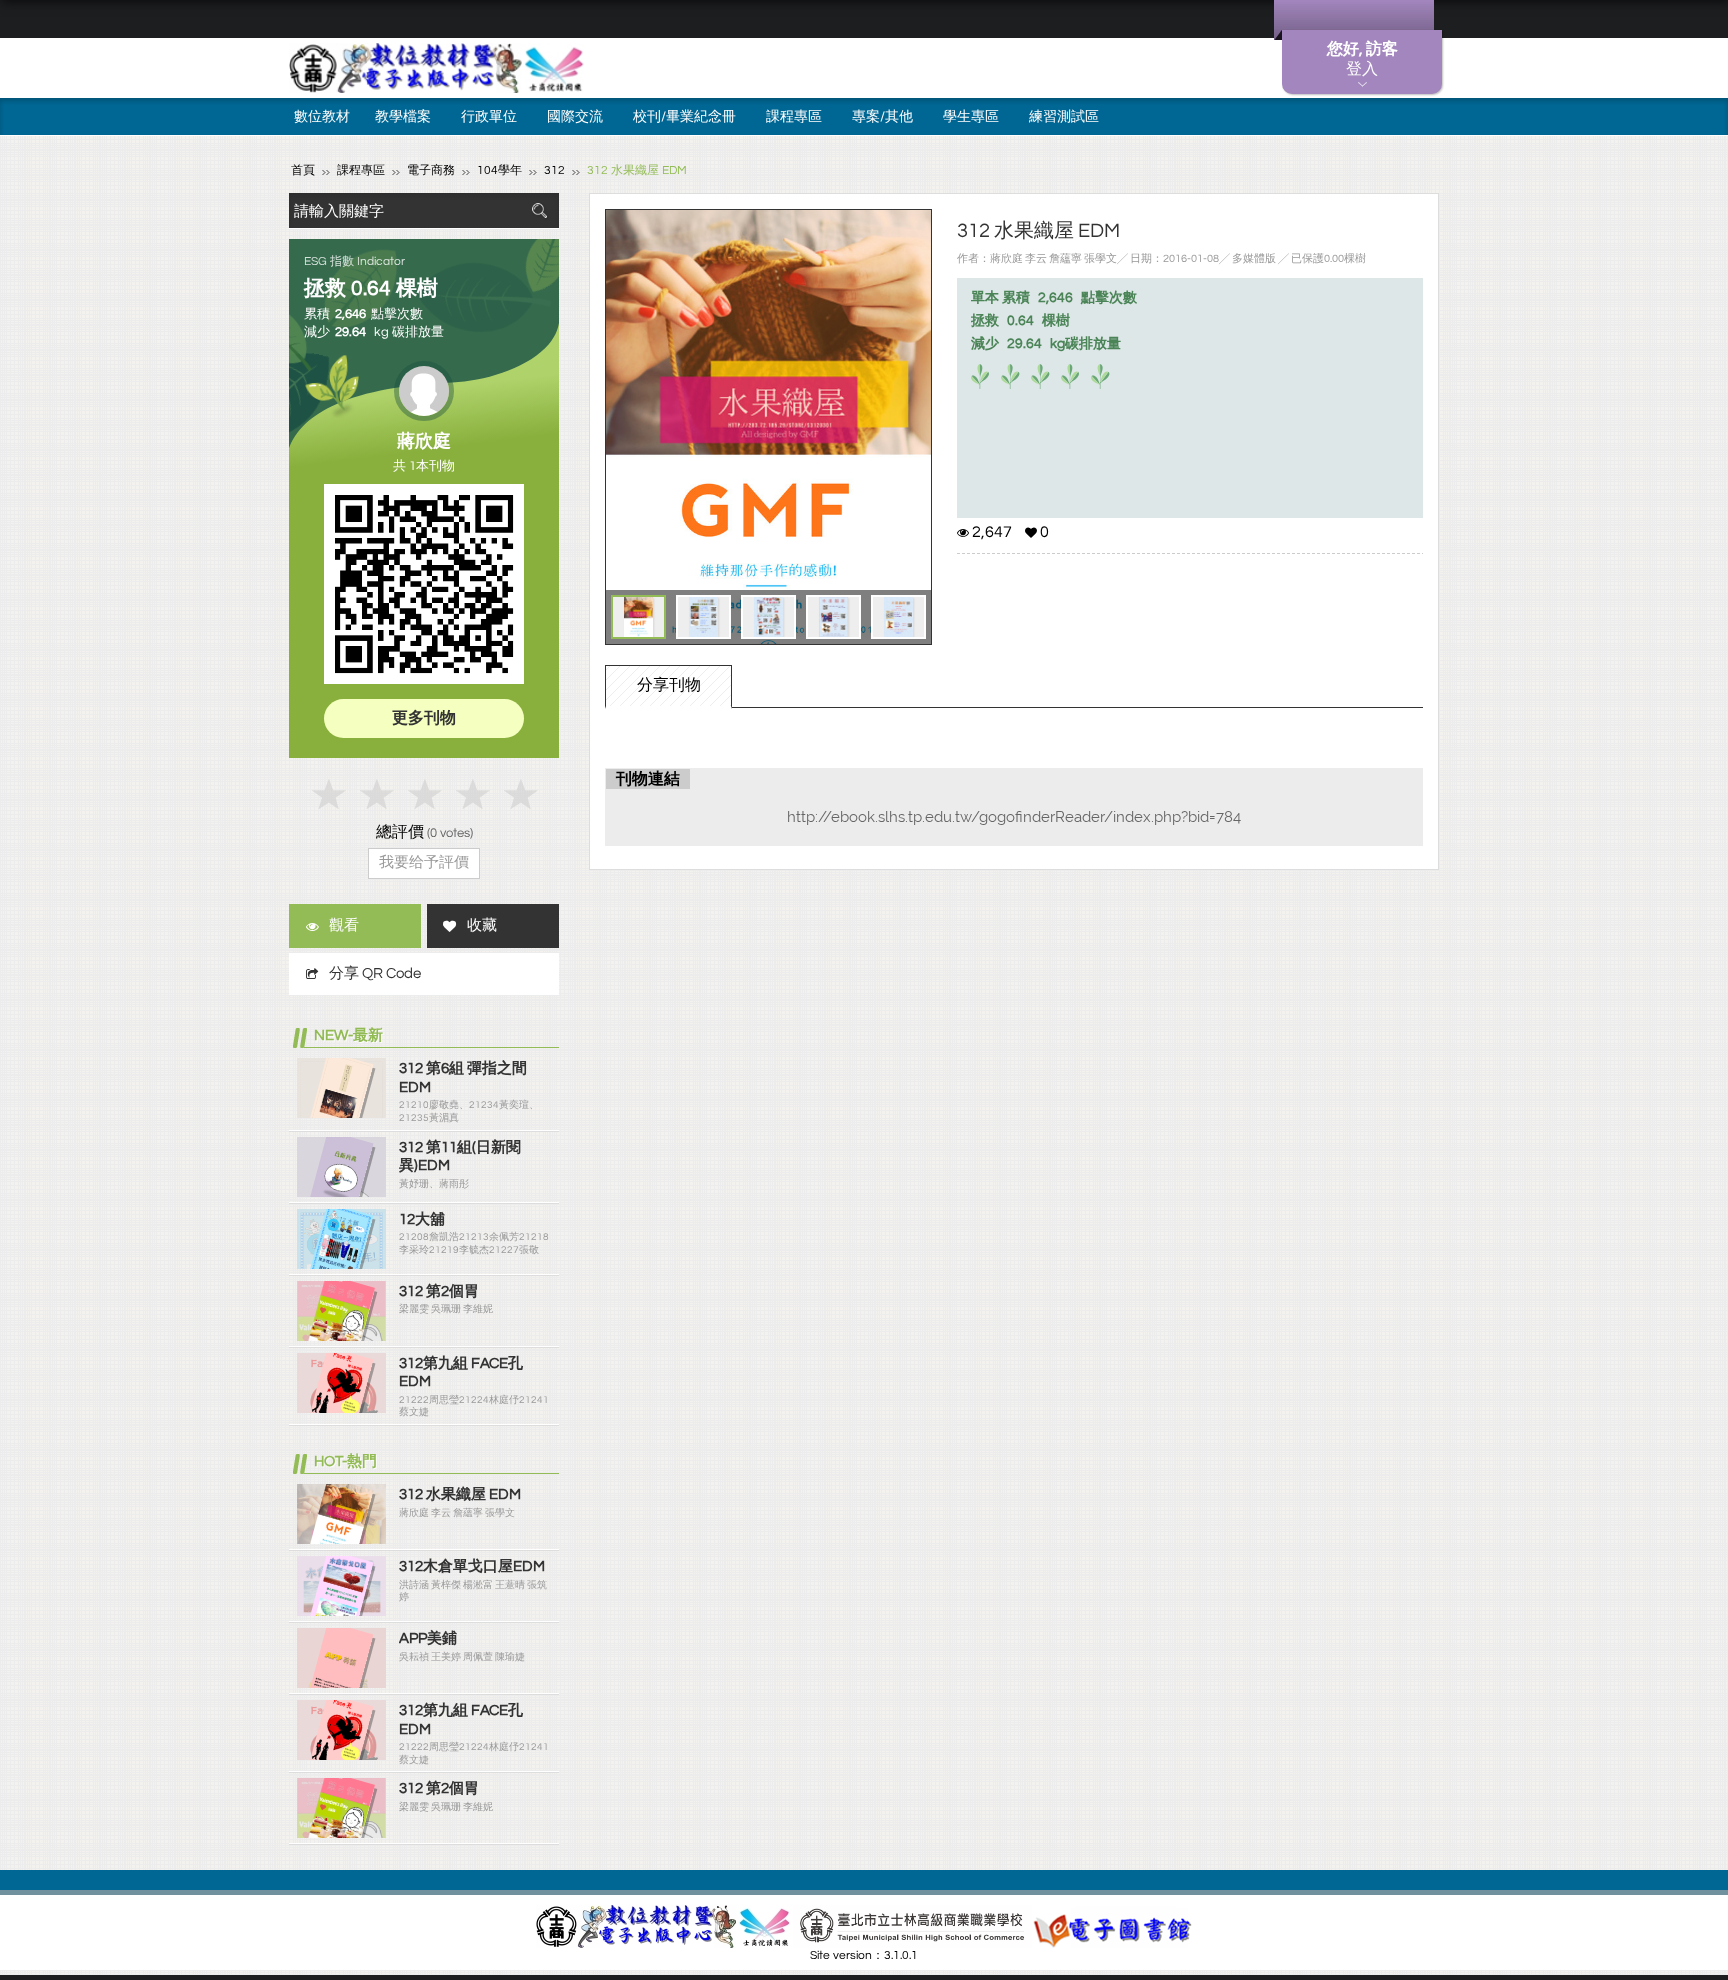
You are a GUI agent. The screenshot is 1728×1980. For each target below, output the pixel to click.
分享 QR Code (375, 973)
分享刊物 (669, 685)
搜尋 (539, 210)
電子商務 (431, 170)
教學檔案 (403, 117)
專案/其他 (882, 117)
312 (554, 170)
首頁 (303, 170)
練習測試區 (1064, 117)
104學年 (499, 170)
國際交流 (575, 117)
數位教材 (322, 117)
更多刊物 (424, 718)
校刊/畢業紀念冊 (684, 117)
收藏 (482, 925)
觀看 (344, 925)
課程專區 (794, 117)
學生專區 (971, 117)
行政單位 (489, 117)
